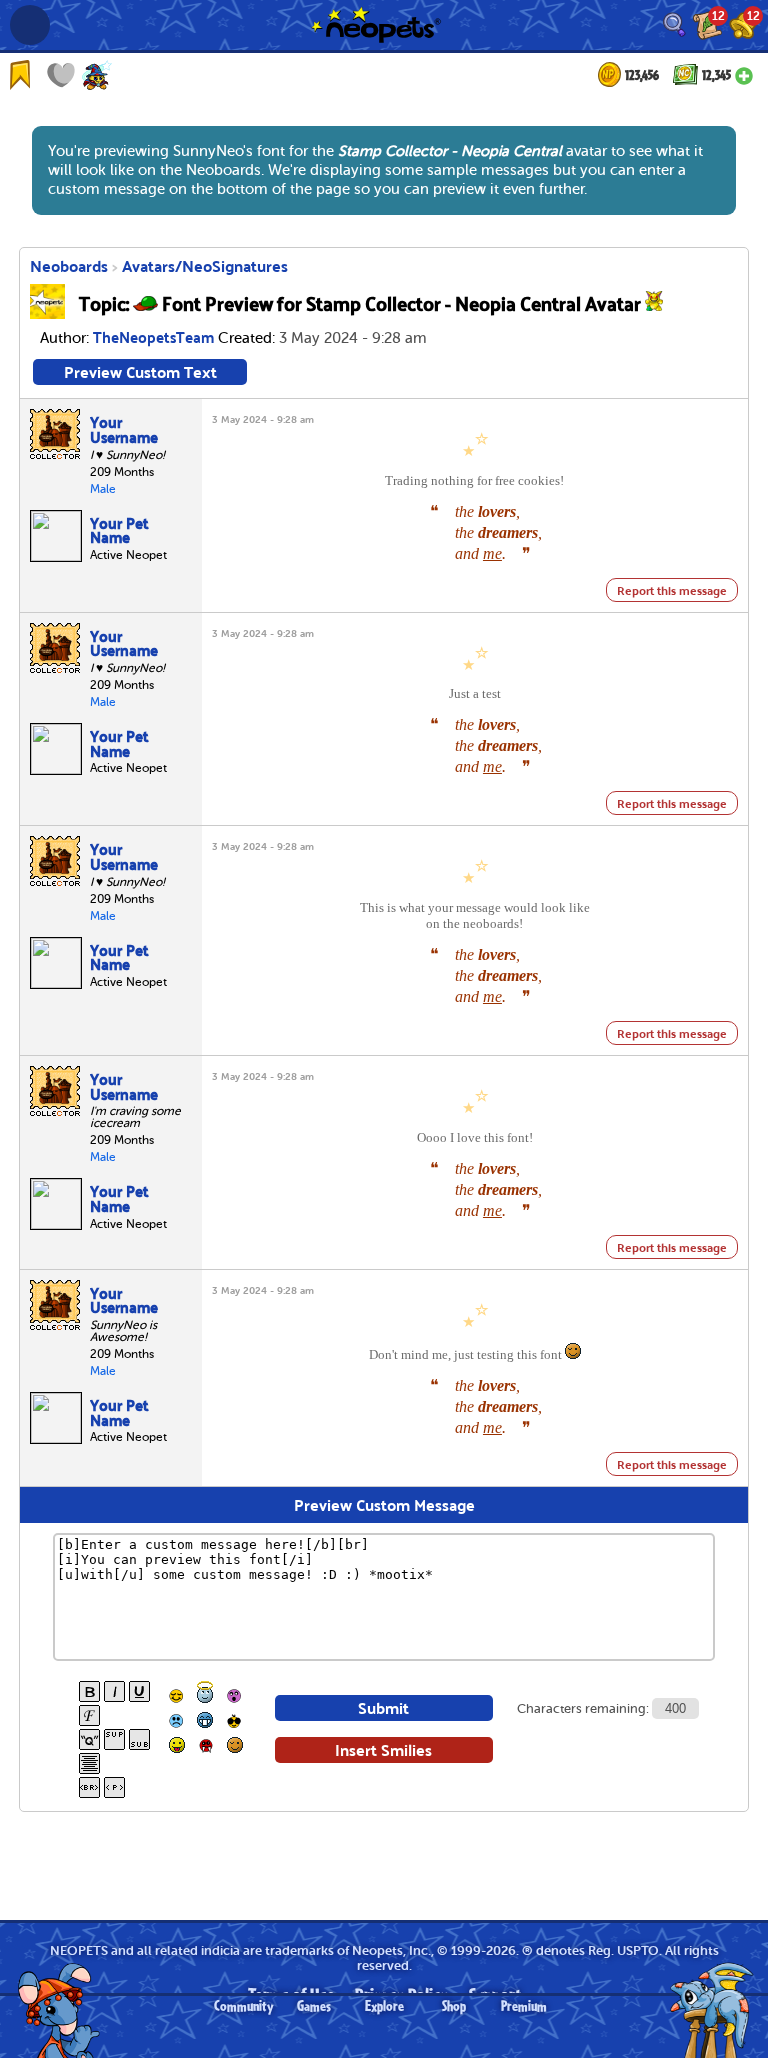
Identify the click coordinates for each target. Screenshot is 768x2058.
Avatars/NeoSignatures (205, 265)
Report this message (672, 590)
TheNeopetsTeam (153, 336)
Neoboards (69, 265)
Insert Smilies (383, 1750)
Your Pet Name (119, 529)
